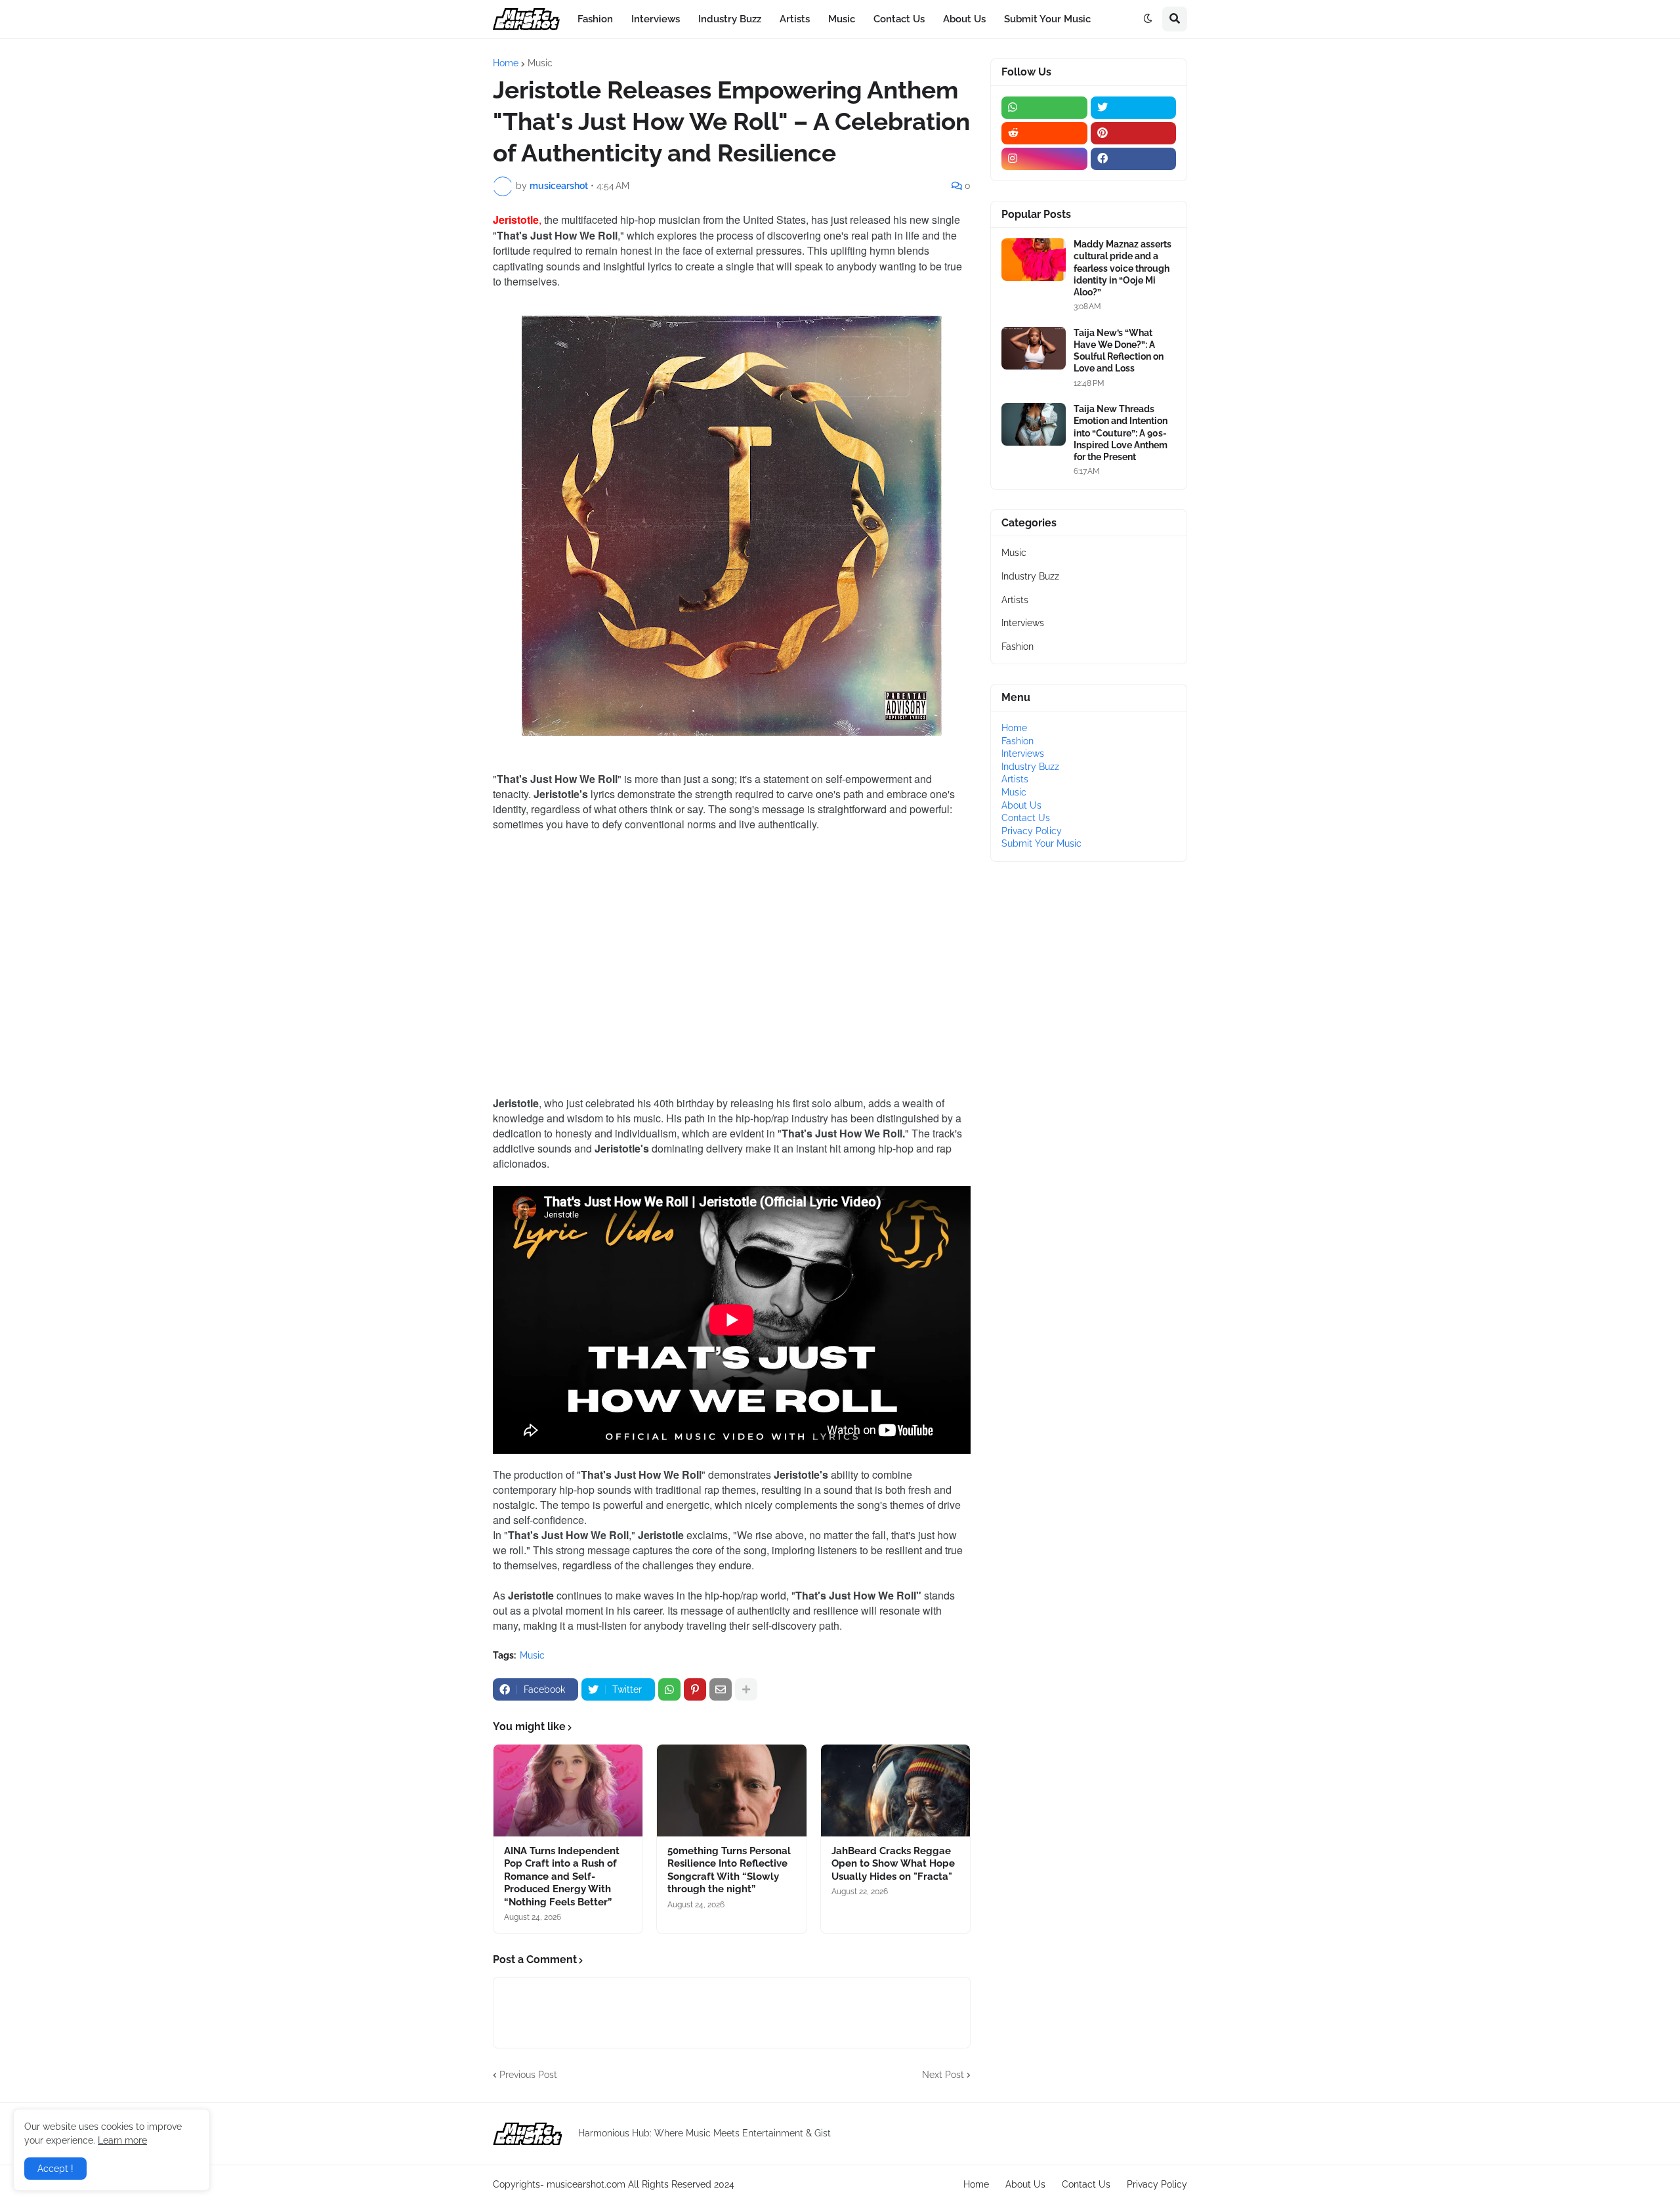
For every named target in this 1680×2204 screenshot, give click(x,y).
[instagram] (1044, 159)
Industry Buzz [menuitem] (730, 19)
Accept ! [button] (55, 2169)
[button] (1148, 19)
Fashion (1018, 646)
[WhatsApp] (669, 1689)
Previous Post (528, 2075)
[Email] (721, 1689)
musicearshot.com (586, 2184)
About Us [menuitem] (964, 19)
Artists (1015, 600)
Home (506, 63)
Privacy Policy (1032, 831)
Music (540, 63)
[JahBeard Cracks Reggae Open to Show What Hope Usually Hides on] (895, 1791)
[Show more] (746, 1689)
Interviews (1023, 623)
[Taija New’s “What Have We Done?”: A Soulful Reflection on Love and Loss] (1034, 348)
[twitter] (1134, 108)
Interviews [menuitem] (656, 19)
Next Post (943, 2075)
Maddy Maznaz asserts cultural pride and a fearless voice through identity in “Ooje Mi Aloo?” (1123, 268)
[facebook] (1134, 159)
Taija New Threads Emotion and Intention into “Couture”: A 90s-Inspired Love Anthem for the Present (1121, 433)
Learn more (122, 2140)
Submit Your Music (1041, 843)
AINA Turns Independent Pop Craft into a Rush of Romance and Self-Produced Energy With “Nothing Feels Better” (562, 1876)
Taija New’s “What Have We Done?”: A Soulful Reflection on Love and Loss (1119, 351)
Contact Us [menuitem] (899, 19)
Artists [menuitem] (795, 19)
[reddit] (1044, 133)
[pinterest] (1134, 133)
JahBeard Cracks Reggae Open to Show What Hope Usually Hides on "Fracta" (893, 1864)
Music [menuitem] (842, 19)
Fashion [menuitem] (595, 19)
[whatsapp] (1044, 108)
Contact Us (1026, 818)
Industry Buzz (1030, 576)
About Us (1021, 805)
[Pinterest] (695, 1689)
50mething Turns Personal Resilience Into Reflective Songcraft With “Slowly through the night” (729, 1870)
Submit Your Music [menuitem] (1047, 19)
